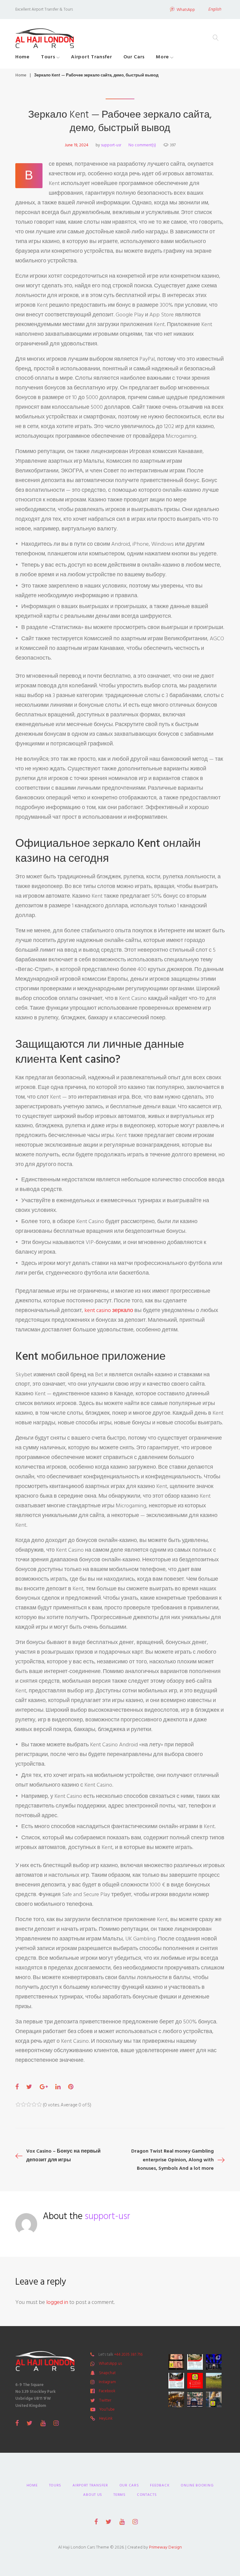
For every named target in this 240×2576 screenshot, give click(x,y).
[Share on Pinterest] (71, 2087)
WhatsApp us (110, 2364)
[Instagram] (56, 2423)
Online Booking (197, 2485)
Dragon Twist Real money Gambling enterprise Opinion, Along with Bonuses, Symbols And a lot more (172, 2159)
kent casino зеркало (109, 1310)
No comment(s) (142, 145)
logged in (57, 2302)
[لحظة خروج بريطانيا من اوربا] (214, 2362)
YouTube (107, 2409)
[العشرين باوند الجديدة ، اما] (176, 2362)
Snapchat (107, 2373)
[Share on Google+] (44, 2087)
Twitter (105, 2400)
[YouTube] (43, 2423)
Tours (48, 57)
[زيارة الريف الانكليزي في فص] (214, 2381)
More (162, 57)
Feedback (160, 2485)
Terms (120, 2495)
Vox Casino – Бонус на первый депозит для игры (63, 2155)
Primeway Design (165, 2547)
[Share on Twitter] (29, 2087)
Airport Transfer (91, 57)
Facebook (107, 2391)
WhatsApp (186, 10)
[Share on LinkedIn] (58, 2087)
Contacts (147, 2495)
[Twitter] (30, 2423)
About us (93, 2495)
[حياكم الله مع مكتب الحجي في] (195, 2381)
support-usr (111, 145)
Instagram (107, 2382)
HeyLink (106, 2418)
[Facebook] (17, 2423)
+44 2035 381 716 (128, 2354)
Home (22, 57)
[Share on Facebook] (17, 2087)
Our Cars (134, 57)
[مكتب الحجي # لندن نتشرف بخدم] (176, 2381)
